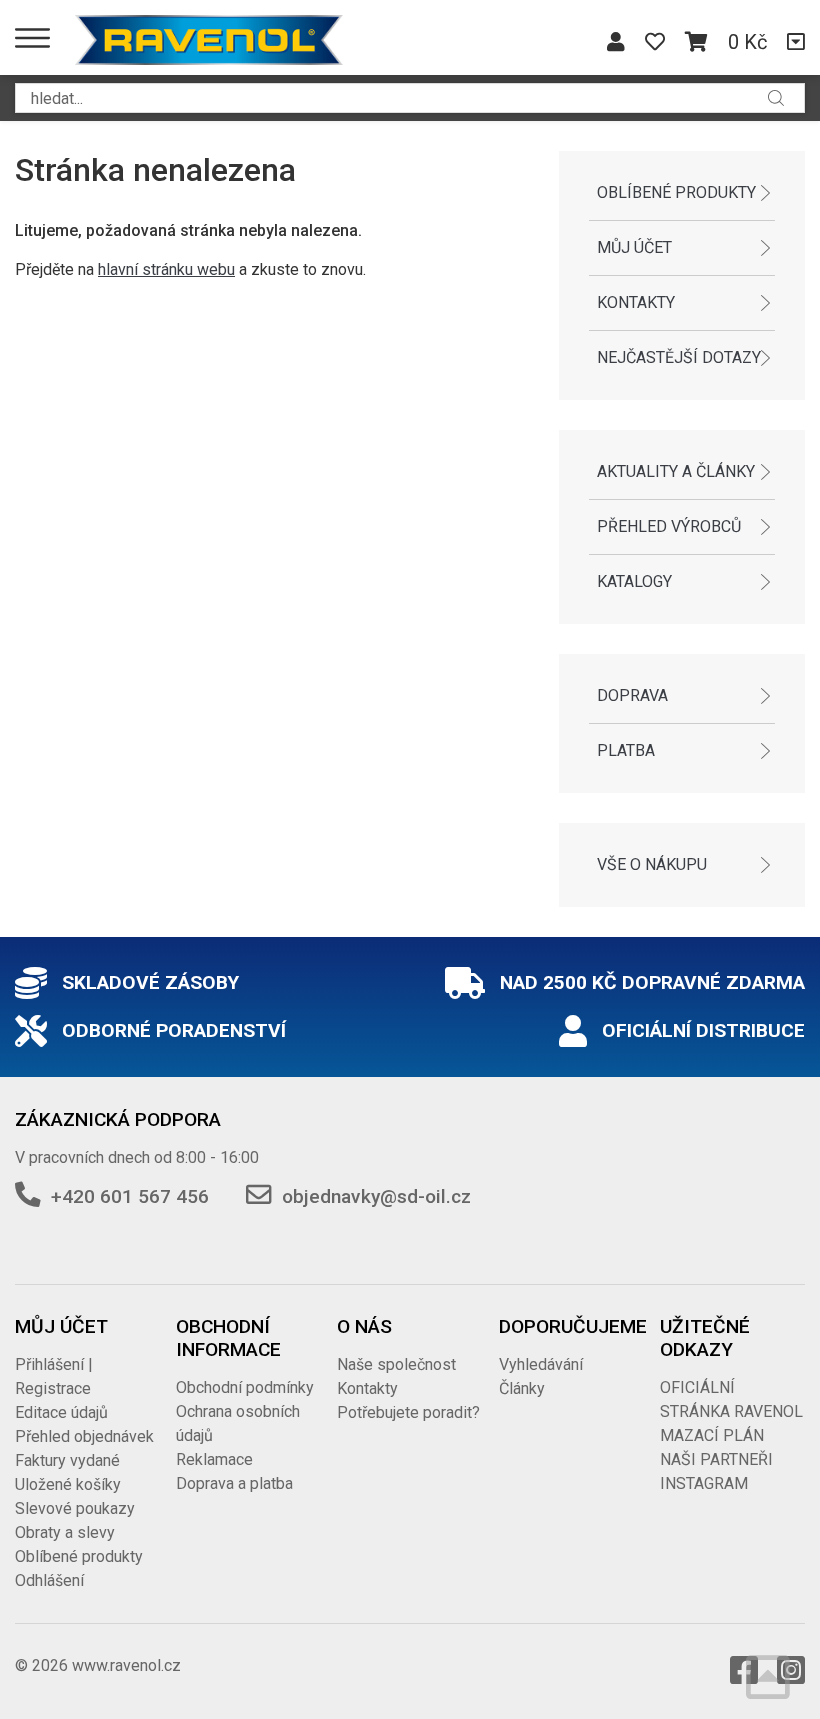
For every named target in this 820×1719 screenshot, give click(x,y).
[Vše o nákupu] (796, 42)
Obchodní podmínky (245, 1387)
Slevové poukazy (75, 1508)
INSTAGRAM (704, 1483)
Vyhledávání (541, 1364)
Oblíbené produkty (676, 192)
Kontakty (636, 302)
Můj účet (634, 247)
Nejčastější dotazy (679, 357)
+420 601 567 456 (130, 1196)
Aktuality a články (676, 471)
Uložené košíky (68, 1484)
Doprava (632, 695)
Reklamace (214, 1459)
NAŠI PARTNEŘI (716, 1459)
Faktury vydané (67, 1460)
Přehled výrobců (669, 526)
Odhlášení (49, 1580)
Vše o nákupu (652, 864)
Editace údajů (61, 1412)
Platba (626, 750)
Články (522, 1388)
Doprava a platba (234, 1483)
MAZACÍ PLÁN (712, 1435)
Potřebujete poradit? (408, 1412)
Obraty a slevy (65, 1532)
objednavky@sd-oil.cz (376, 1196)
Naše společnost (396, 1364)
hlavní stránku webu (166, 269)
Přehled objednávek (84, 1436)
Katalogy (634, 581)
